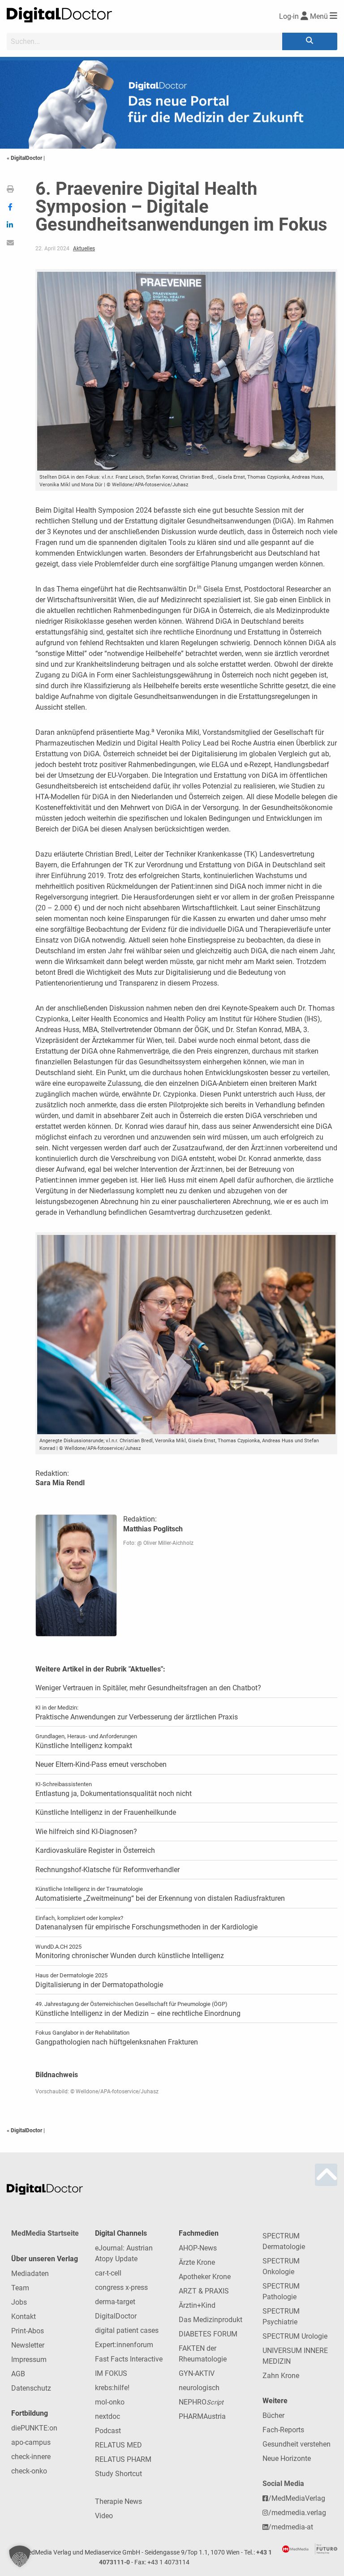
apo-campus (31, 2442)
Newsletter (28, 2345)
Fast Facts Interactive (129, 2359)
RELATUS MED (118, 2445)
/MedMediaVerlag (297, 2498)
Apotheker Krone (205, 2277)
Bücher (273, 2415)
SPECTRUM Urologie (295, 2336)
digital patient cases (127, 2330)
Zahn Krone (281, 2376)
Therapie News (118, 2501)
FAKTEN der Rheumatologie (203, 2354)
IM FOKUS (111, 2373)
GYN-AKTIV (197, 2373)
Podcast (108, 2431)
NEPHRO (201, 2402)
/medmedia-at (291, 2527)
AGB (18, 2374)
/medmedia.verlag (297, 2513)
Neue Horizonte (287, 2458)
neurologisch (199, 2388)
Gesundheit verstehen (297, 2444)
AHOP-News (198, 2248)
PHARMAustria (202, 2416)
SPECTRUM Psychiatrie (281, 2317)
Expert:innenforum (124, 2345)
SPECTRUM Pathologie (281, 2291)
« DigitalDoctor (25, 158)
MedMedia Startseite (45, 2233)
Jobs (19, 2302)
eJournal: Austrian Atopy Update (124, 2253)
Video (104, 2516)
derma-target (115, 2302)
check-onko (29, 2471)
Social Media (283, 2484)
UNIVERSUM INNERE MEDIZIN (295, 2356)
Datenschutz (31, 2388)
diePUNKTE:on (34, 2428)
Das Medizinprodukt (211, 2320)
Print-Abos (28, 2331)
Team (20, 2288)
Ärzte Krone (197, 2262)
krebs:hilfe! (112, 2388)
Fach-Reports (283, 2430)
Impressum (29, 2360)
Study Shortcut (118, 2474)
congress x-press (121, 2287)
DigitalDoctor (116, 2316)
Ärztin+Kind (197, 2305)
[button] (20, 2556)
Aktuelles (84, 249)
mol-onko (110, 2402)
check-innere (31, 2457)
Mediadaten (30, 2274)
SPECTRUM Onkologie (281, 2266)
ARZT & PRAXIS (204, 2291)
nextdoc (107, 2416)
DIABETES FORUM (208, 2334)
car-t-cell (108, 2273)
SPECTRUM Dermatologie (284, 2241)
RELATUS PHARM (123, 2459)
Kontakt (24, 2317)
